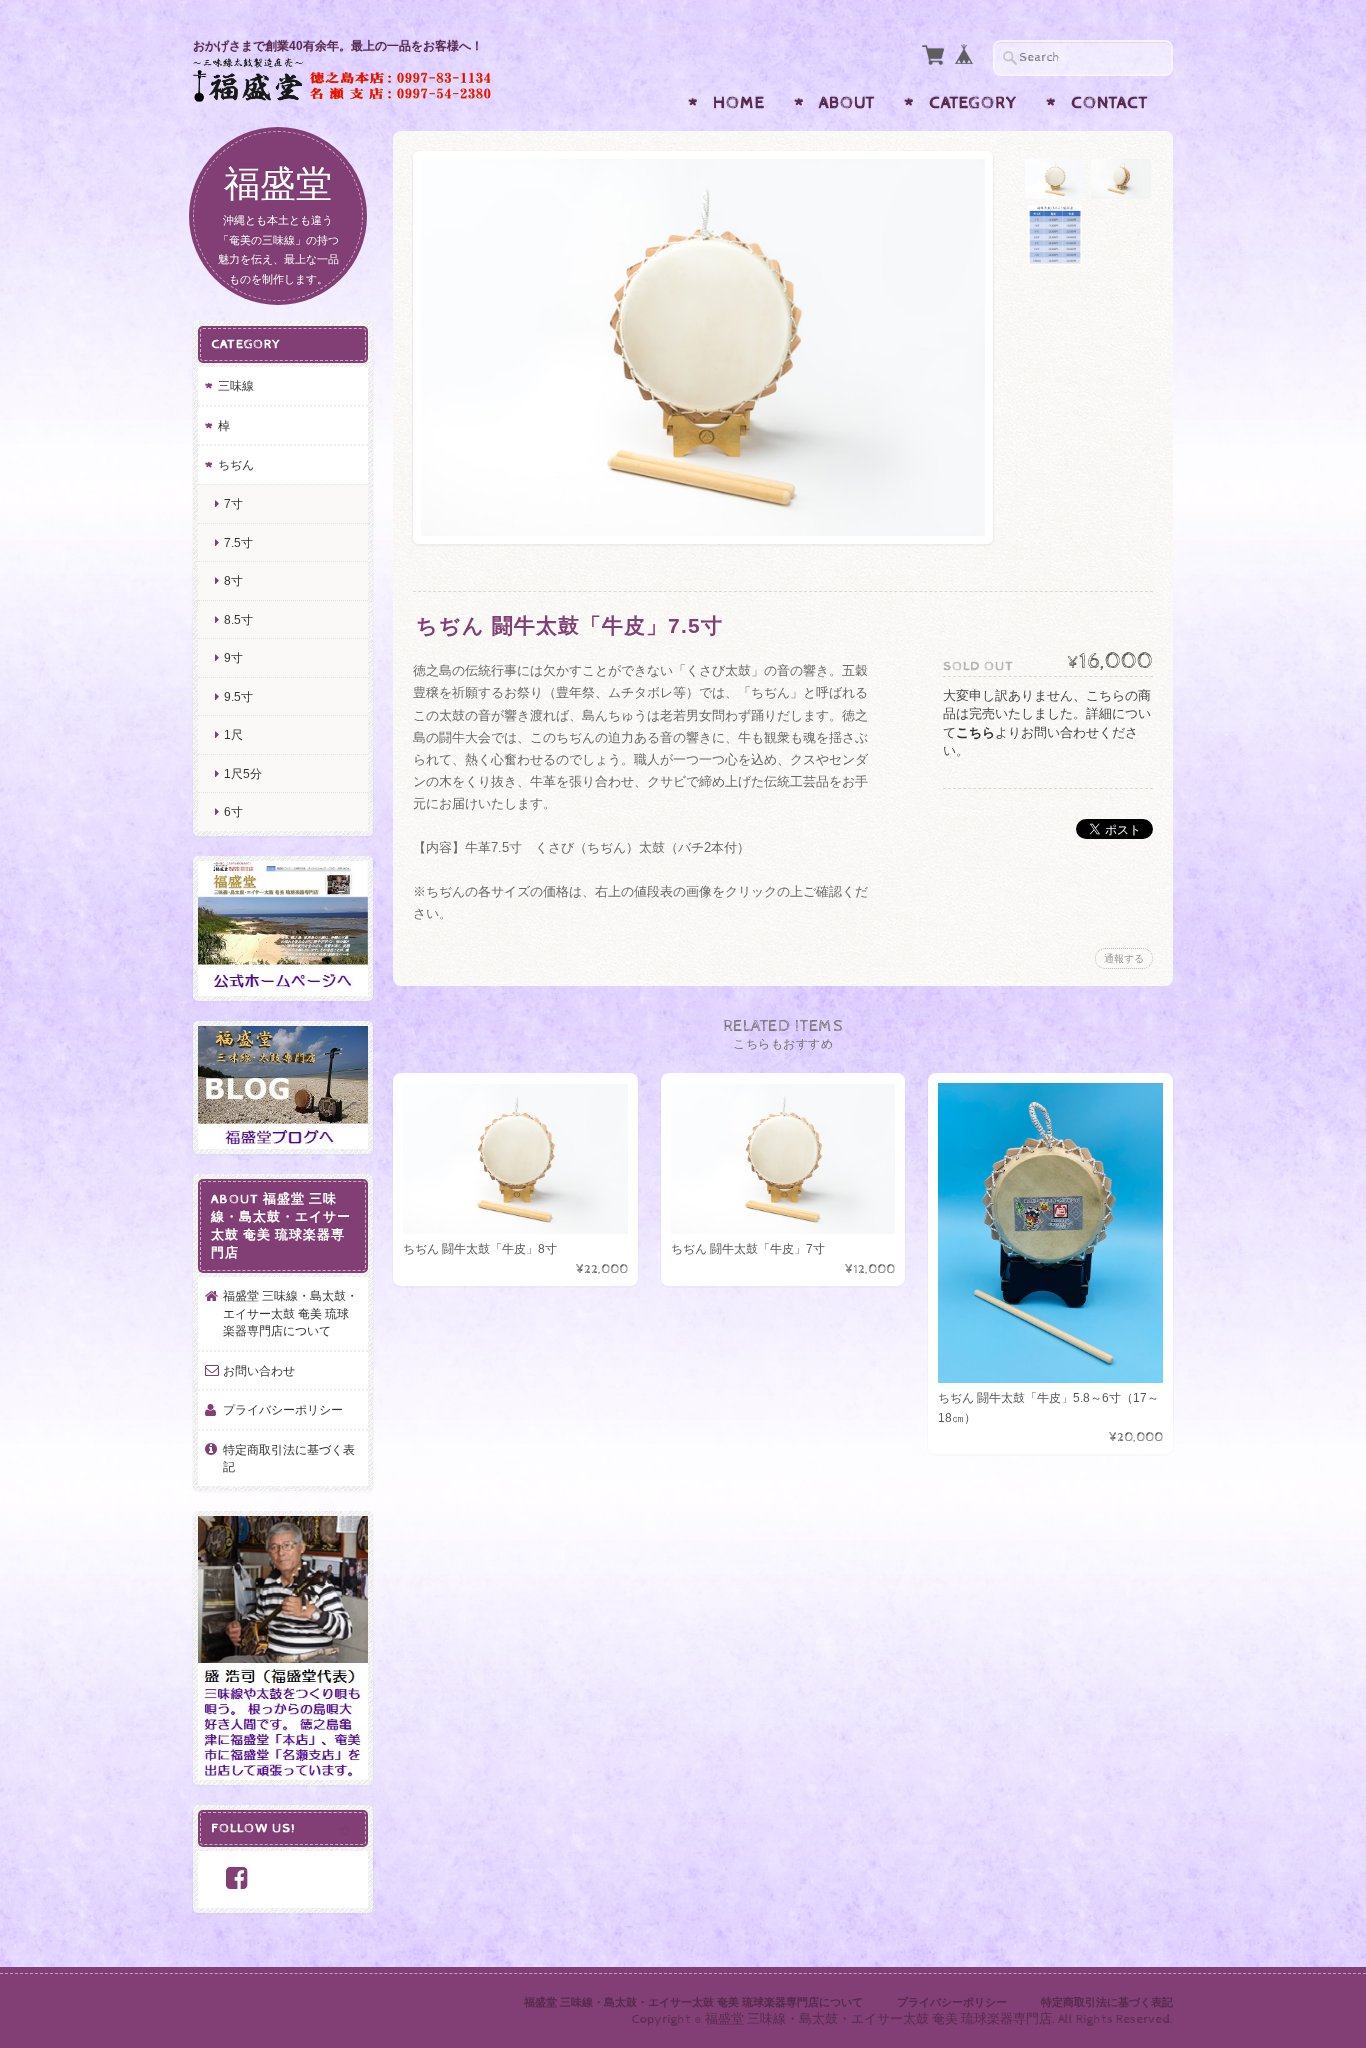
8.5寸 (238, 619)
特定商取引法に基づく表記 (289, 1458)
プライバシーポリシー (283, 1409)
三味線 (236, 385)
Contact (1109, 103)
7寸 (233, 503)
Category (973, 103)
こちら (975, 732)
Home (739, 103)
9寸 (233, 657)
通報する (1124, 958)
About (847, 103)
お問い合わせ (259, 1370)
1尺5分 (243, 773)
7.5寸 (238, 542)
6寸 (233, 811)
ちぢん (236, 464)
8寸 (233, 580)
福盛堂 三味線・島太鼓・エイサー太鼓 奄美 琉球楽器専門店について (290, 1313)
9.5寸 (238, 696)
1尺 (233, 734)
